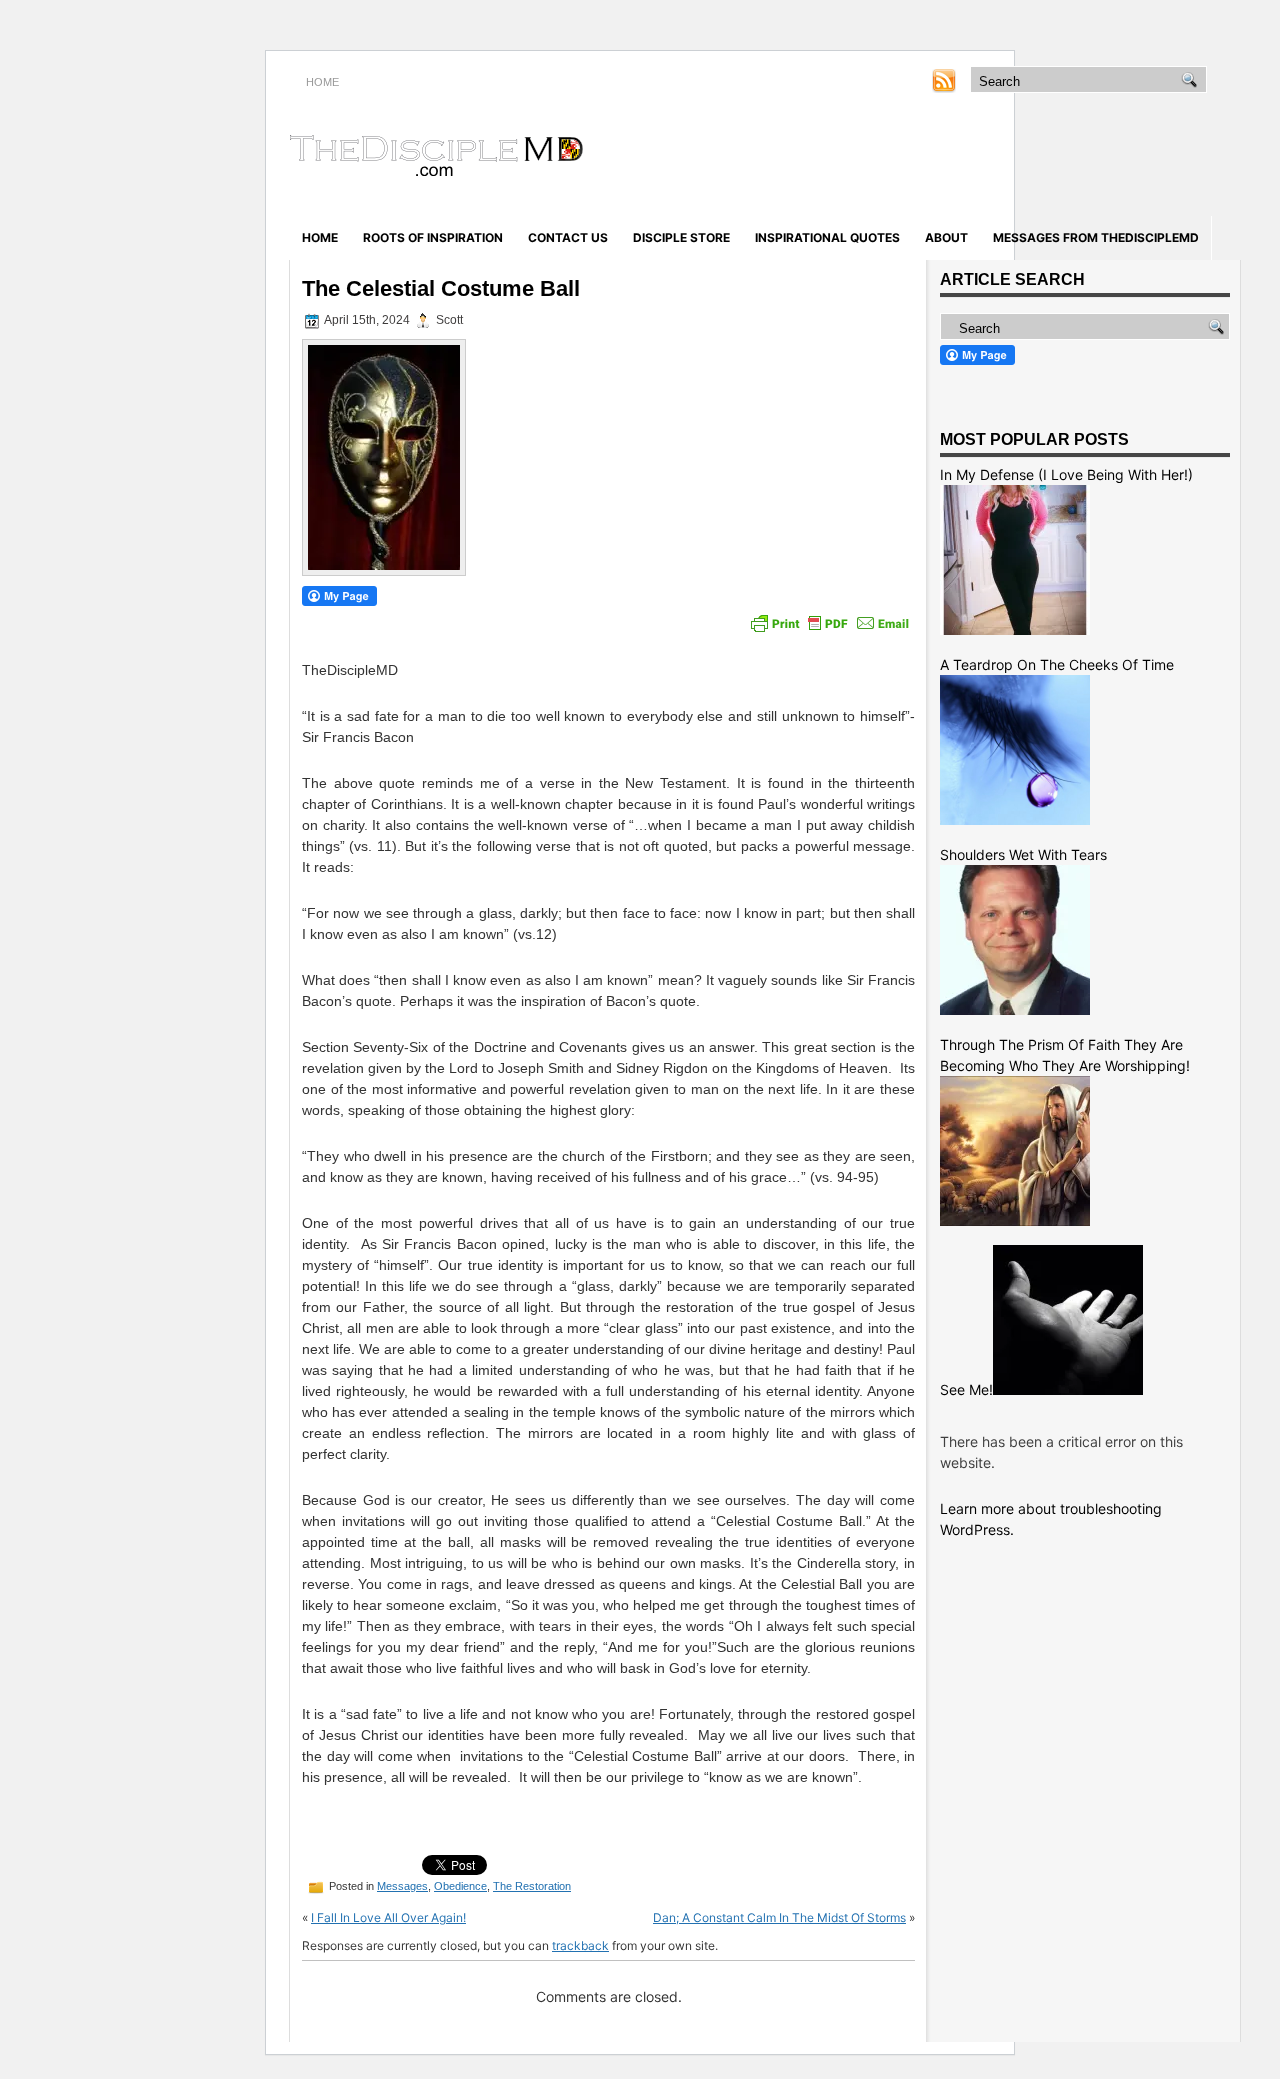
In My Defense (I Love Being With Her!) (1066, 474)
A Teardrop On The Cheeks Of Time (1057, 664)
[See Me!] (1068, 1389)
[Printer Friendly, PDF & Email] (830, 623)
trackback (580, 1945)
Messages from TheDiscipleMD (1096, 237)
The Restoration (532, 1886)
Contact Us (568, 237)
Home (320, 237)
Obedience (460, 1886)
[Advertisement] (1006, 158)
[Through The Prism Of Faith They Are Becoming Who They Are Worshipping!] (1015, 1220)
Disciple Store (681, 237)
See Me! (966, 1389)
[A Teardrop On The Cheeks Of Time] (1015, 819)
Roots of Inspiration (433, 237)
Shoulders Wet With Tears (1023, 854)
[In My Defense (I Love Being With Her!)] (1015, 629)
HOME (322, 82)
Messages (402, 1886)
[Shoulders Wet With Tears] (1015, 1009)
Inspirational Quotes (827, 237)
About (946, 237)
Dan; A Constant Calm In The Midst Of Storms (779, 1917)
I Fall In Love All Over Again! (388, 1917)
